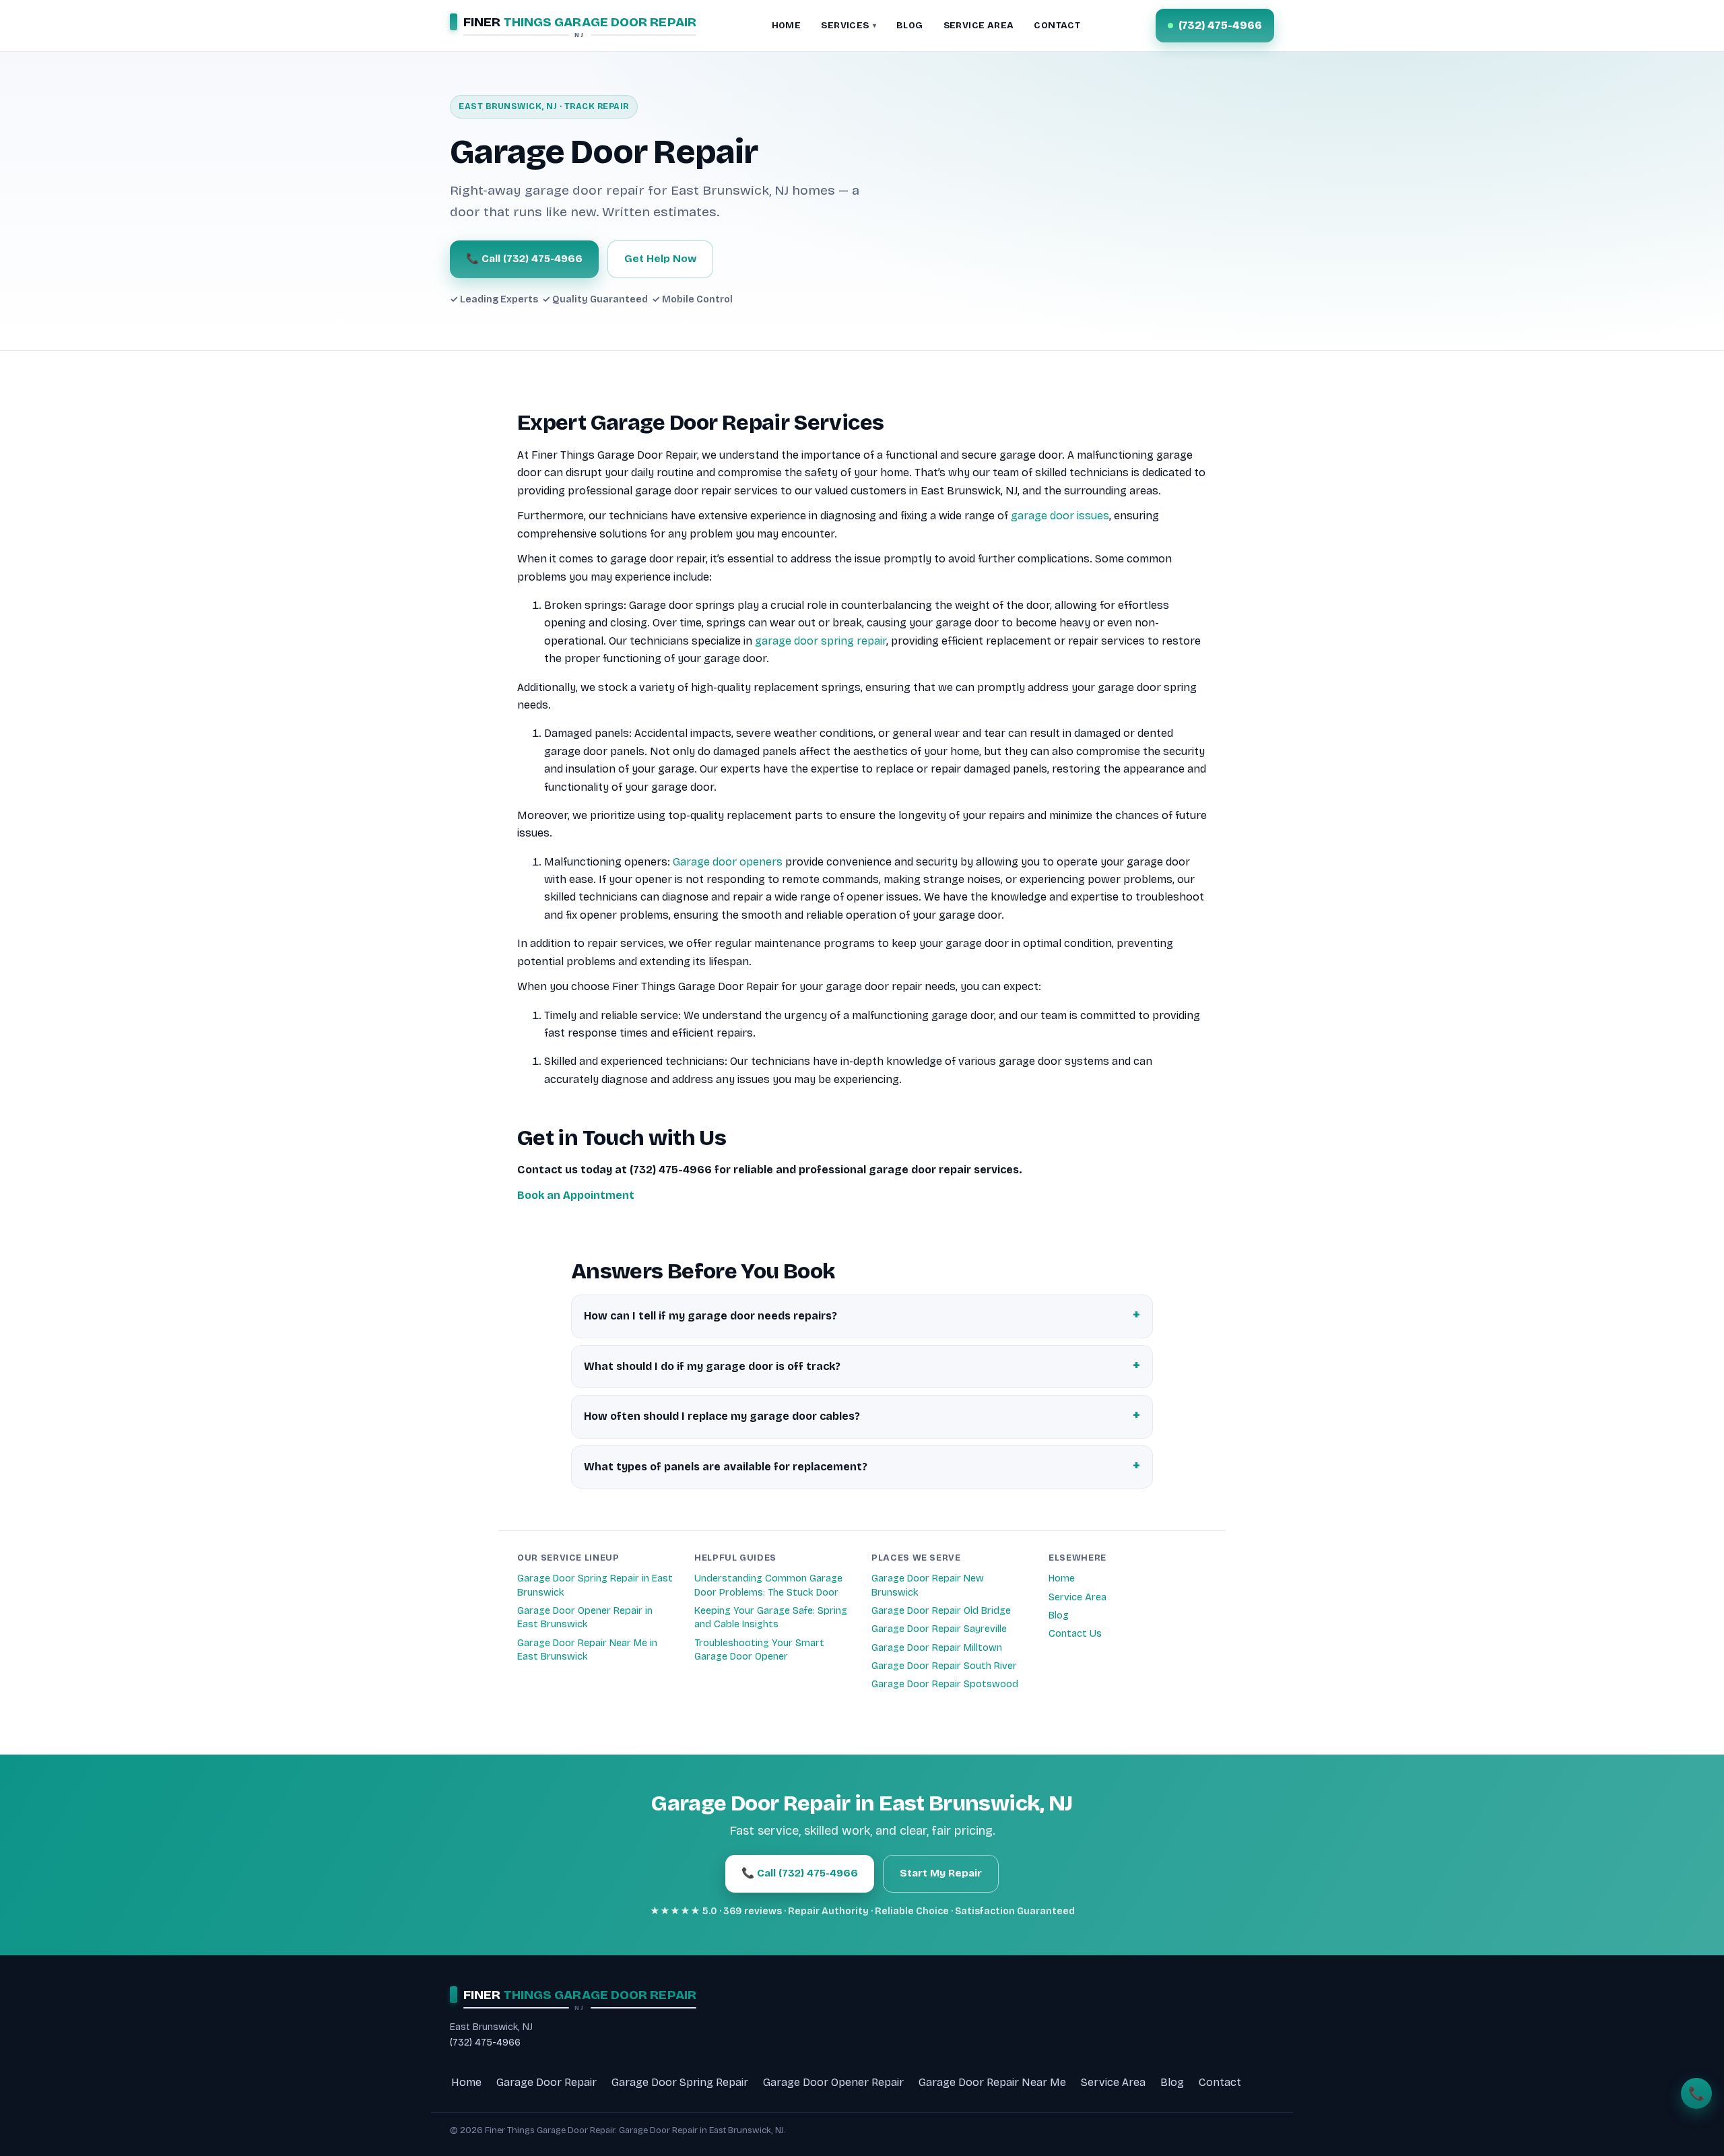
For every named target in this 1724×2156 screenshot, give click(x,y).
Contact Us (1075, 1634)
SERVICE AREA (979, 25)
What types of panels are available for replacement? (726, 1467)
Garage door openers (728, 862)
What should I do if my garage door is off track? (712, 1366)
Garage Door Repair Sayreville (939, 1629)
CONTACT (1057, 25)
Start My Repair (941, 1873)
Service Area (1077, 1597)
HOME (787, 25)
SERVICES (849, 25)
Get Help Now (660, 259)
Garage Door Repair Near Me (992, 2082)
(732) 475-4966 (485, 2043)
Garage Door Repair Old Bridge (941, 1611)
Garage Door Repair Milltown (937, 1648)
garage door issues (1060, 516)
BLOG (910, 25)
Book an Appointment (576, 1195)
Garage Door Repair (546, 2082)
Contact (1220, 2082)
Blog (1059, 1615)
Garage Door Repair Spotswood (945, 1684)
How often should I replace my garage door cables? (722, 1416)
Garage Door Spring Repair (680, 2082)
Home (1062, 1578)
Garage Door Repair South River (944, 1666)
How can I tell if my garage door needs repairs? (710, 1316)
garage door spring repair (821, 641)
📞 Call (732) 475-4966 (524, 259)
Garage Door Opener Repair (833, 2082)
